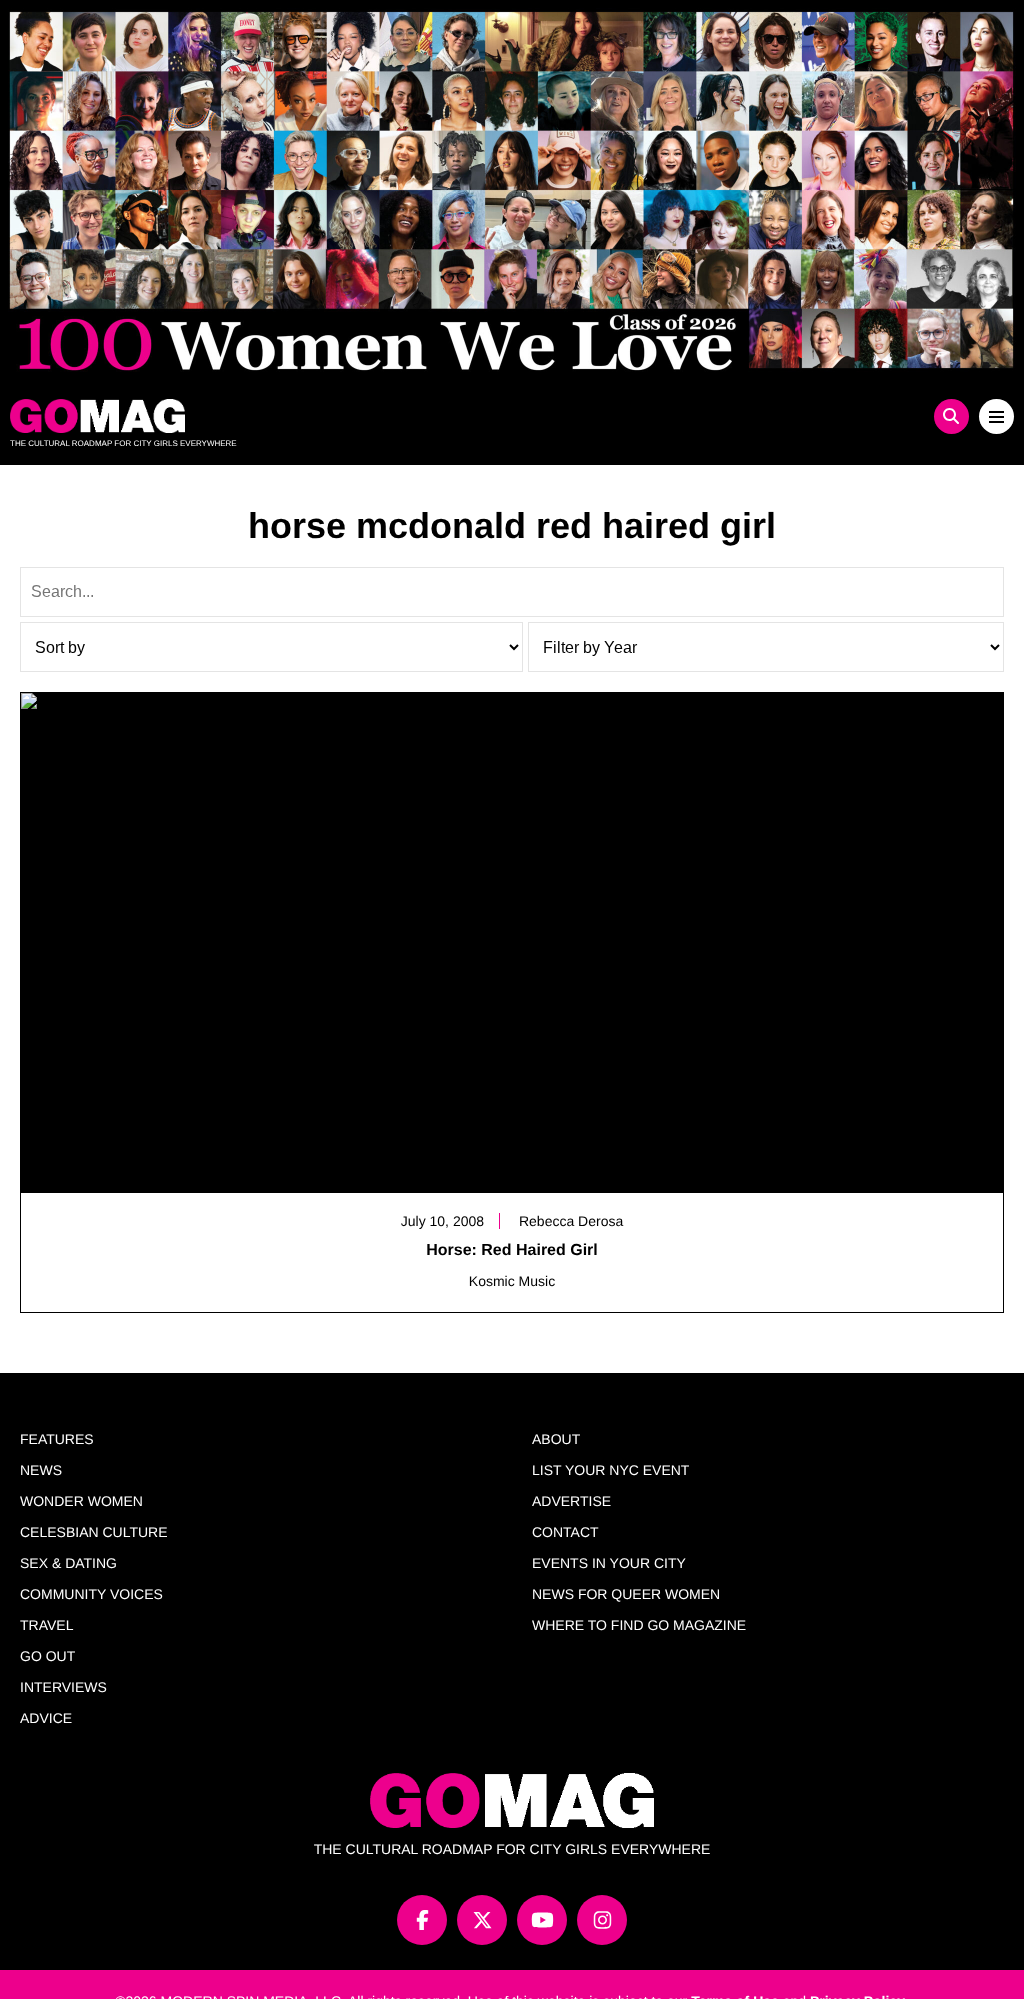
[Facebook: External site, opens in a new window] (422, 1920)
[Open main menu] (996, 416)
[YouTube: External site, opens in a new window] (542, 1920)
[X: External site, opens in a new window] (482, 1920)
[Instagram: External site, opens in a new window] (602, 1920)
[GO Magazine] (386, 416)
